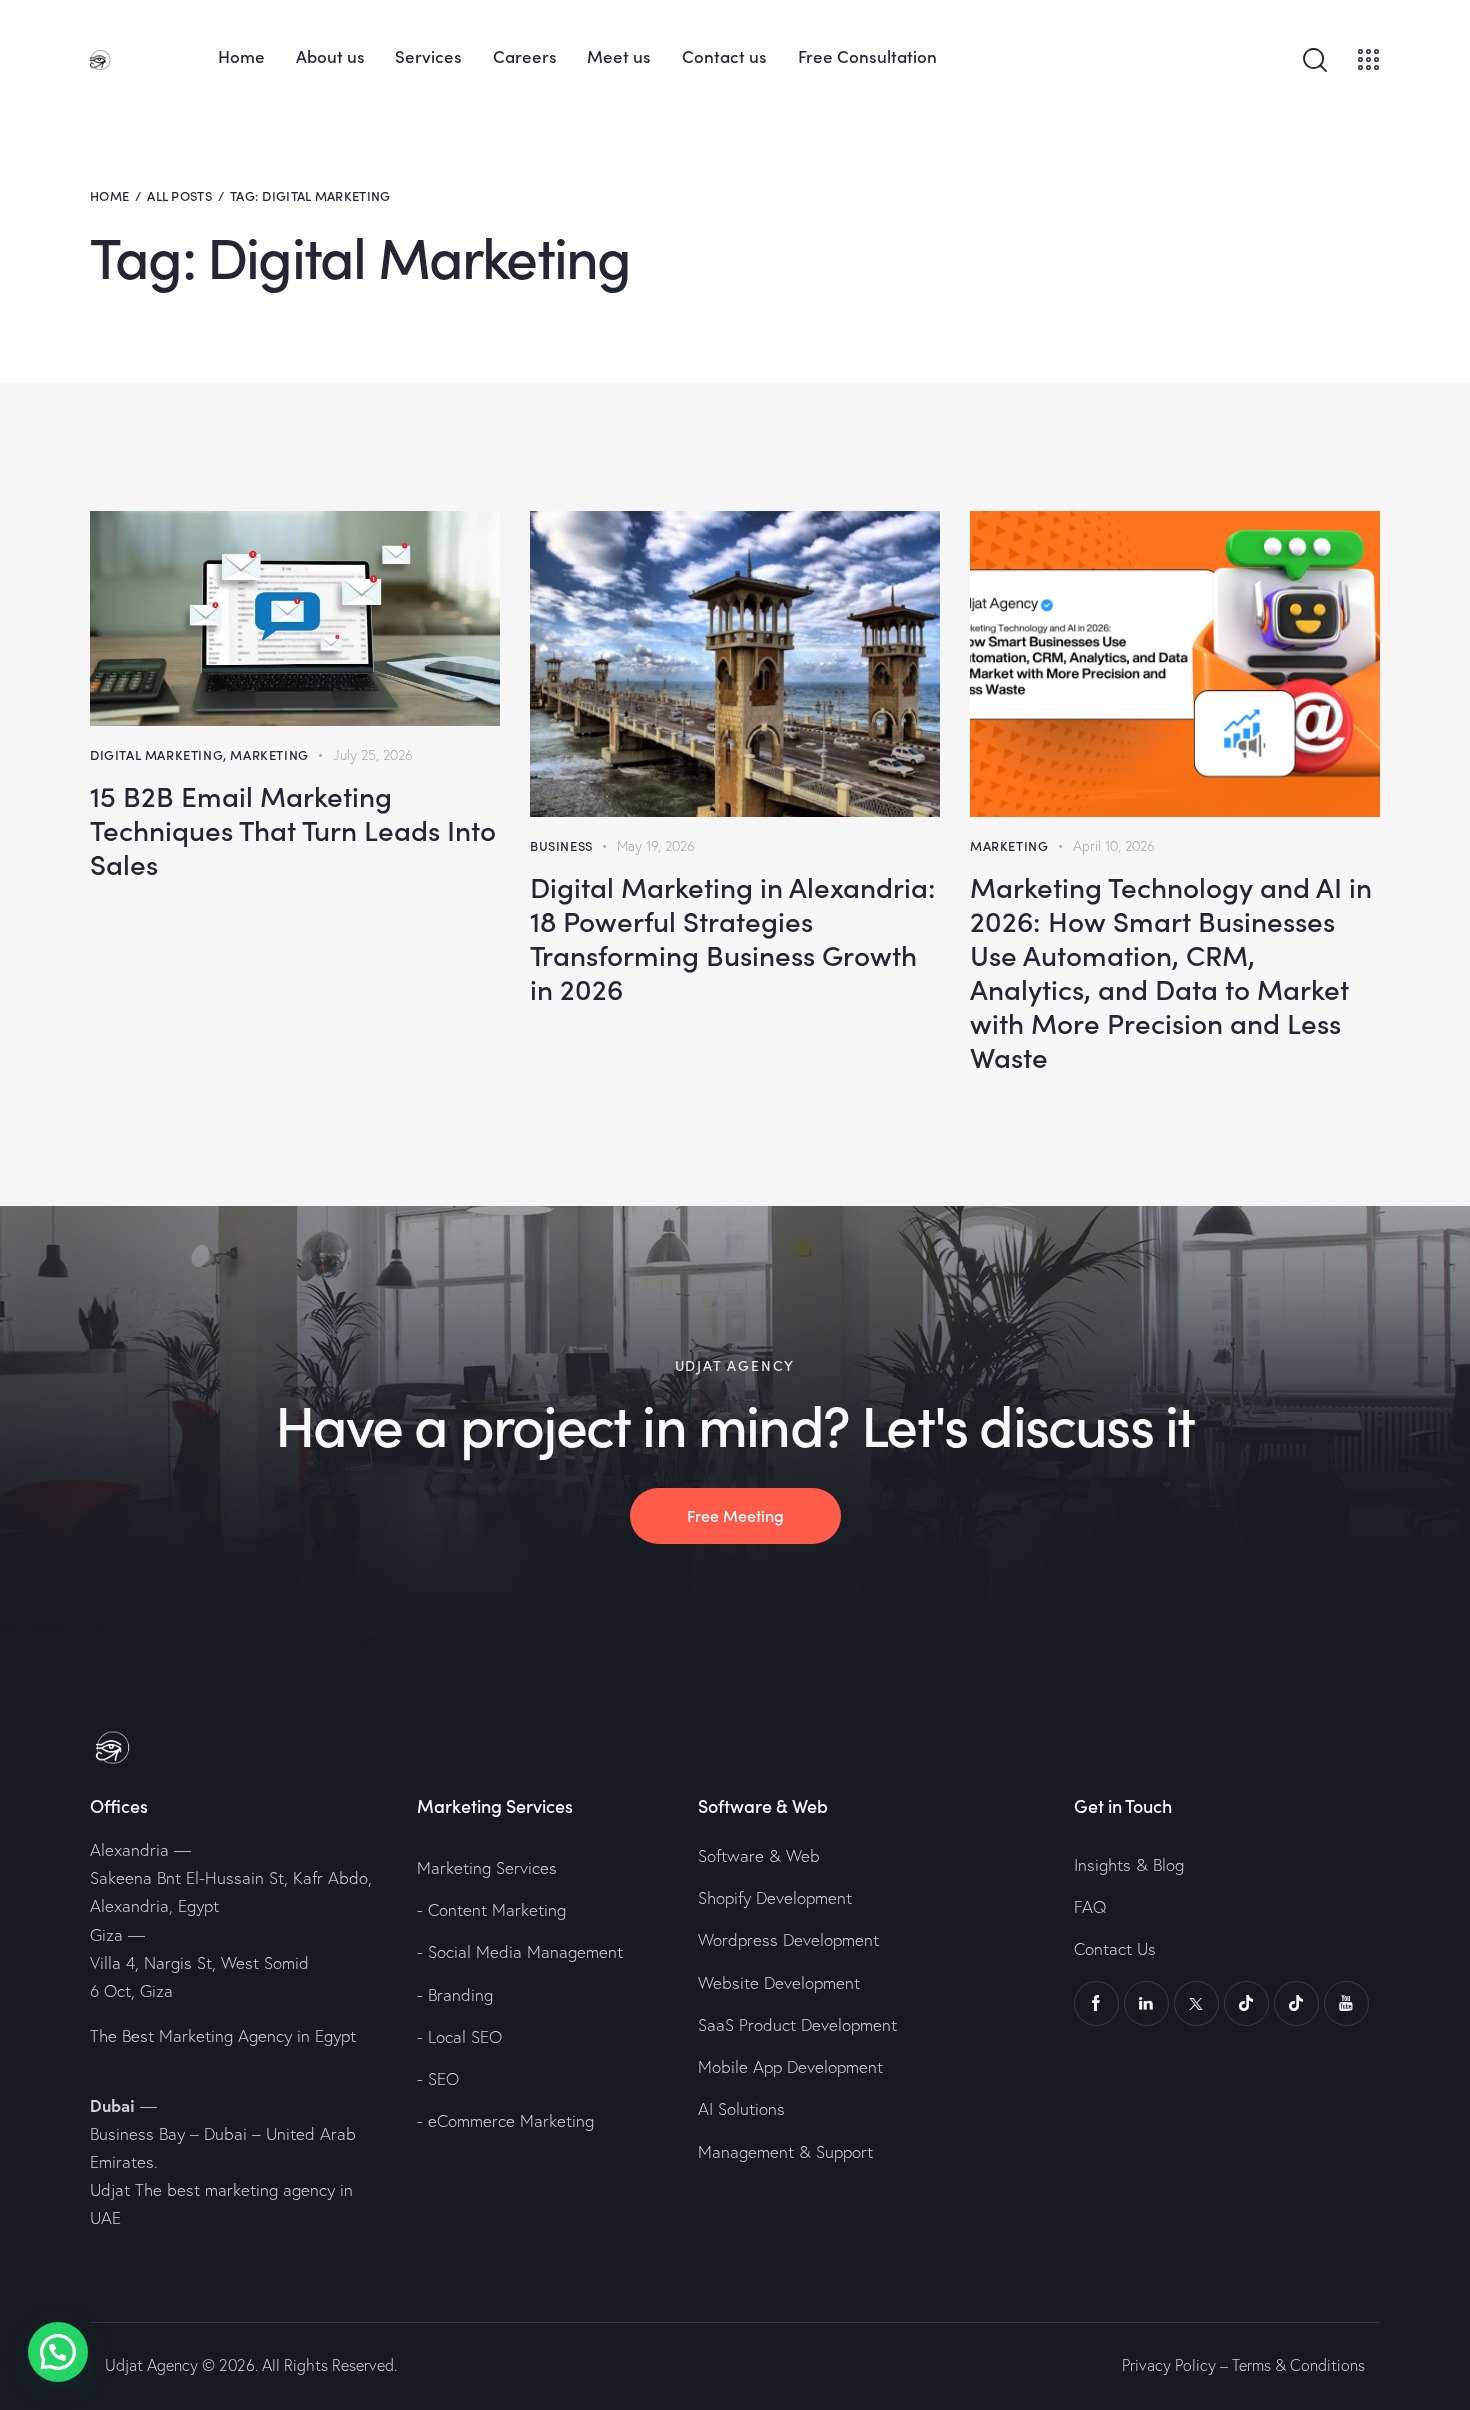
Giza (106, 1934)
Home (109, 195)
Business (561, 845)
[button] (58, 2352)
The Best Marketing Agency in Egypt (223, 2035)
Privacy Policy (1169, 2365)
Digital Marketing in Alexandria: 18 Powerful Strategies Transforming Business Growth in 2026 (733, 937)
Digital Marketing (156, 754)
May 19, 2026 (656, 846)
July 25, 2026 (373, 755)
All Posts (179, 195)
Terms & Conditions (1298, 2365)
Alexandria (129, 1849)
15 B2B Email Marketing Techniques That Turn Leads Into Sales (293, 829)
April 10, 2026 (1114, 846)
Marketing (269, 754)
